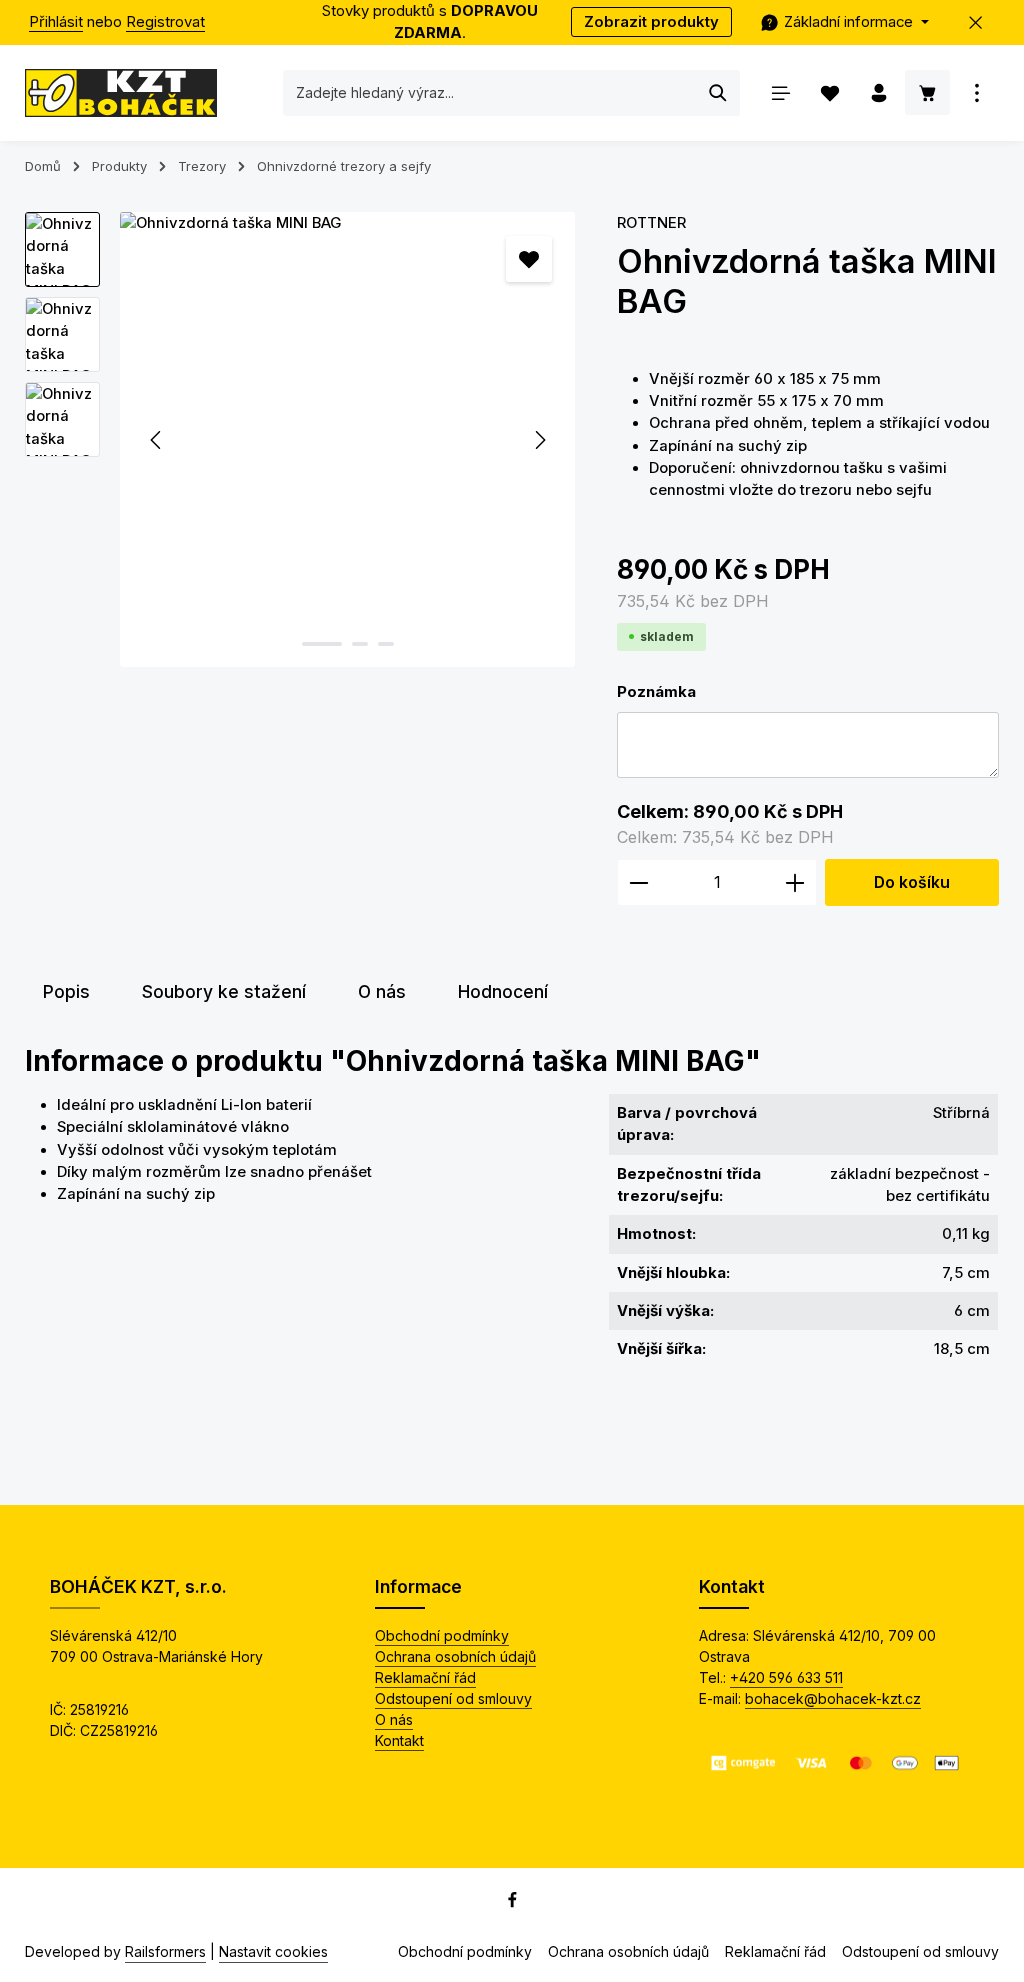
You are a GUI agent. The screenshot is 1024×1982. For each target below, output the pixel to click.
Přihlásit (56, 22)
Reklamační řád (425, 1677)
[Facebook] (512, 1903)
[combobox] (490, 93)
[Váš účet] (878, 92)
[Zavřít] (976, 22)
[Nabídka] (780, 92)
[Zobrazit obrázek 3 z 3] (386, 644)
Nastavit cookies (273, 1951)
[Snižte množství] (638, 883)
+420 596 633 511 (786, 1677)
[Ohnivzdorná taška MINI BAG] (347, 439)
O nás (394, 1719)
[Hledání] (718, 93)
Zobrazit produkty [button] (651, 22)
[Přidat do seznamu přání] (529, 259)
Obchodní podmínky (442, 1635)
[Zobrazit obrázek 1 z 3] (322, 644)
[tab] (66, 992)
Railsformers (165, 1951)
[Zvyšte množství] (795, 883)
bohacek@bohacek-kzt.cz (833, 1698)
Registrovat (165, 22)
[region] (301, 439)
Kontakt (399, 1740)
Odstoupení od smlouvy (453, 1698)
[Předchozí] (157, 440)
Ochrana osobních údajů (455, 1656)
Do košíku (912, 882)
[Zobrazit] (976, 92)
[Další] (539, 440)
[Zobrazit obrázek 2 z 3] (360, 644)
